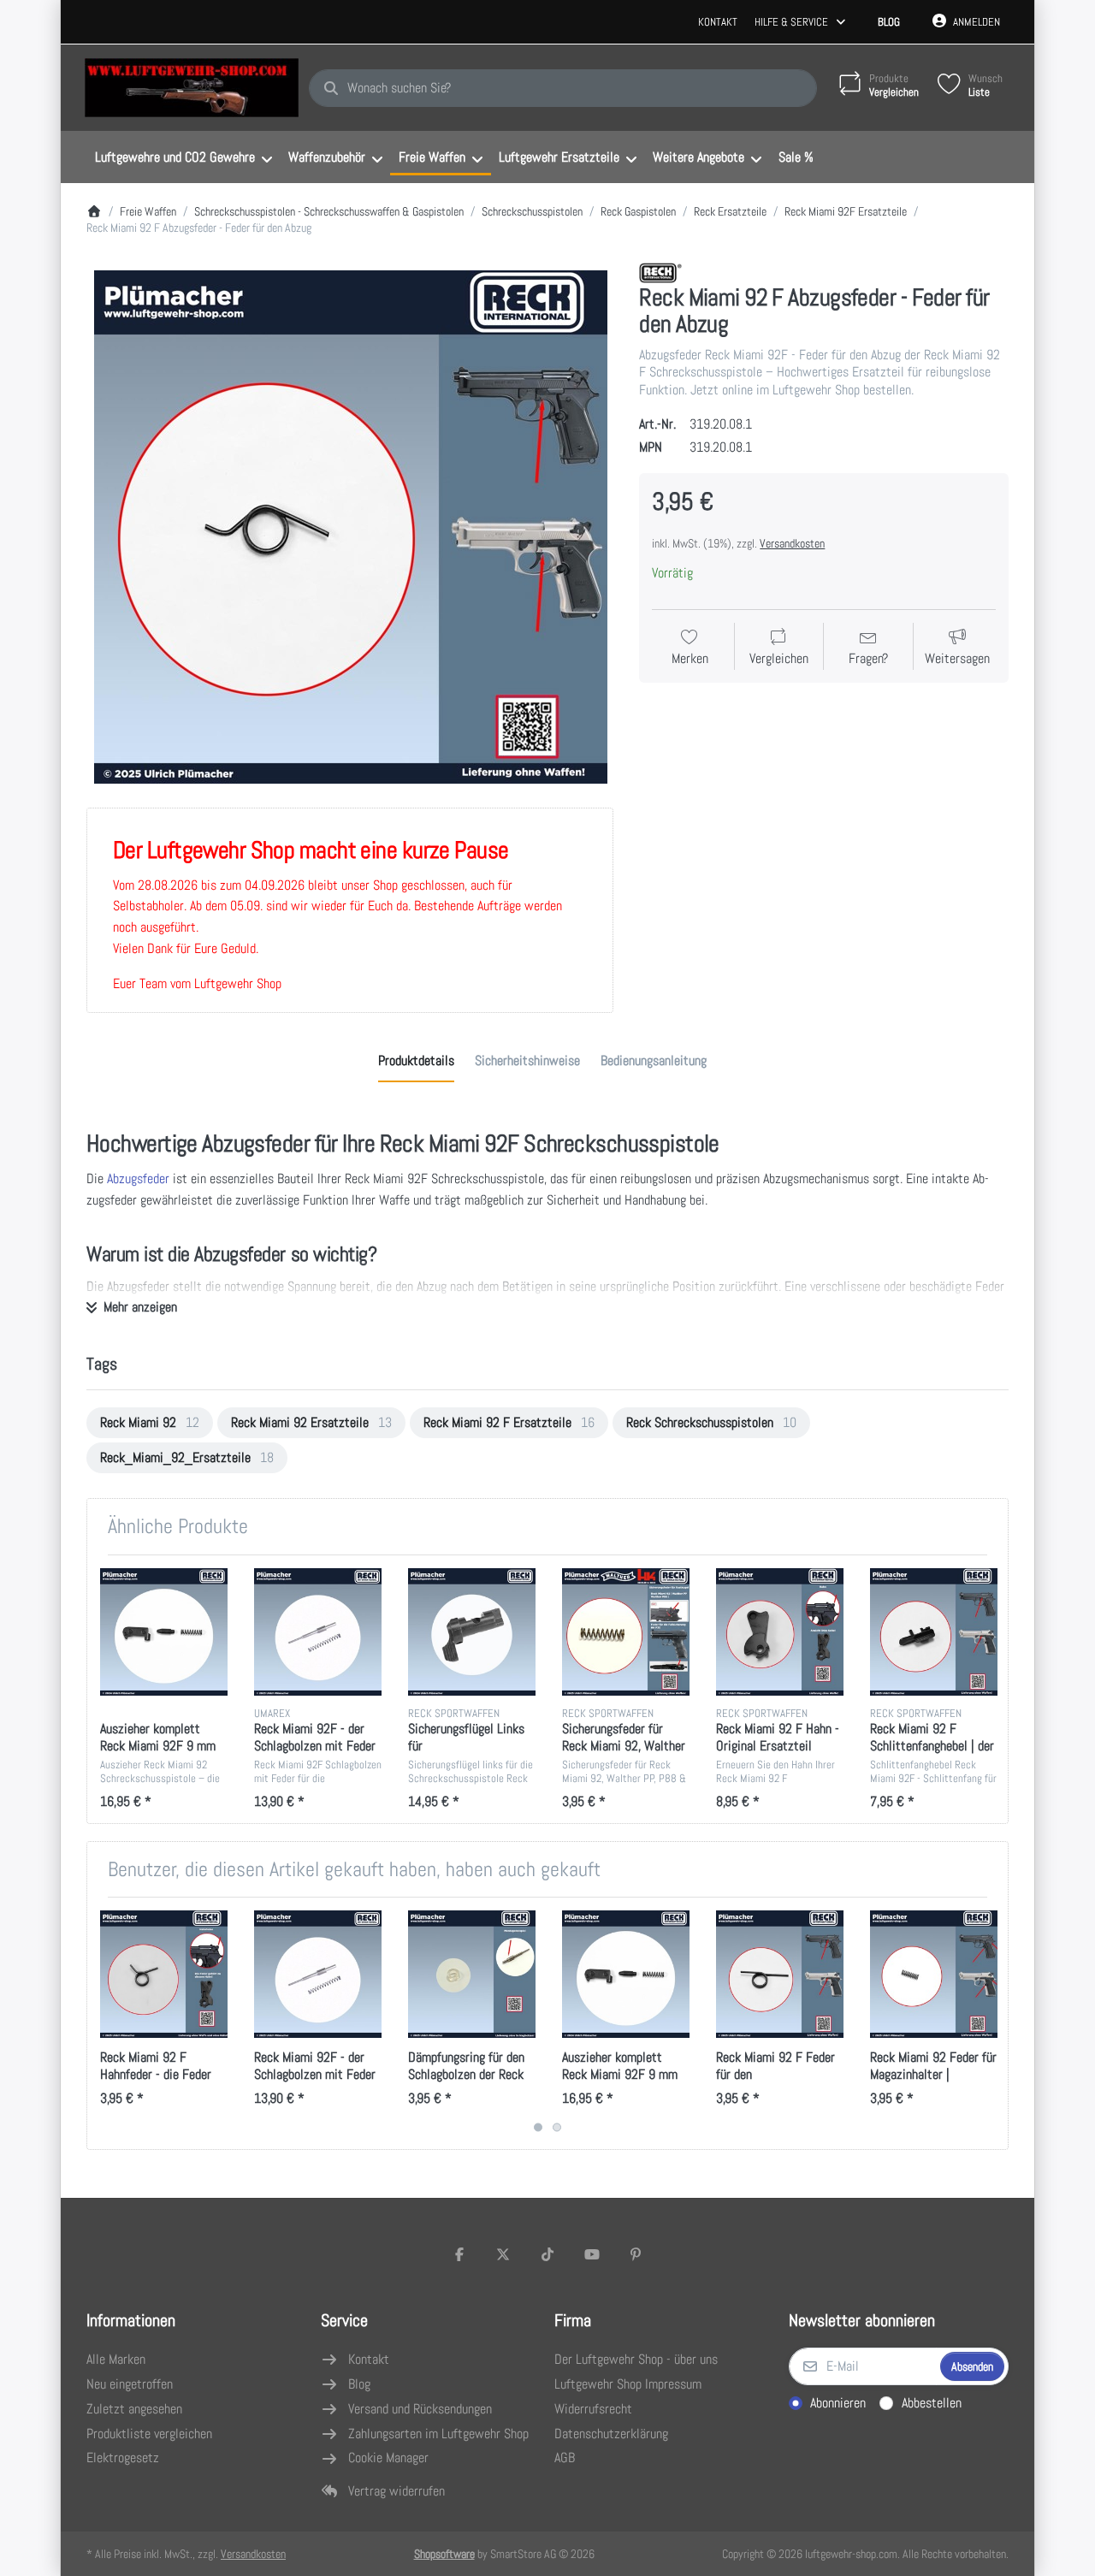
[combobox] (563, 88)
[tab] (416, 1062)
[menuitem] (183, 157)
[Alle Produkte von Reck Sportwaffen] (660, 272)
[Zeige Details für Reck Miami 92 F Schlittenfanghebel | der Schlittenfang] (934, 1632)
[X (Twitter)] (504, 2254)
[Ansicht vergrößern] (350, 527)
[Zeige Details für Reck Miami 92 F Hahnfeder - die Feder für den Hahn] (164, 1974)
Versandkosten (792, 543)
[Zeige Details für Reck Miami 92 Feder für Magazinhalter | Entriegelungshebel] (934, 1974)
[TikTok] (547, 2254)
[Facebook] (459, 2254)
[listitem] (350, 527)
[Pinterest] (636, 2254)
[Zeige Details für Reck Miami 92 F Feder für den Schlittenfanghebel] (780, 1974)
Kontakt (718, 22)
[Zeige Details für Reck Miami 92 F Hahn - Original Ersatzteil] (780, 1632)
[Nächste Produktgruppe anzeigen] (988, 2023)
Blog (889, 22)
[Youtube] (592, 2254)
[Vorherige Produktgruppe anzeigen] (107, 2023)
